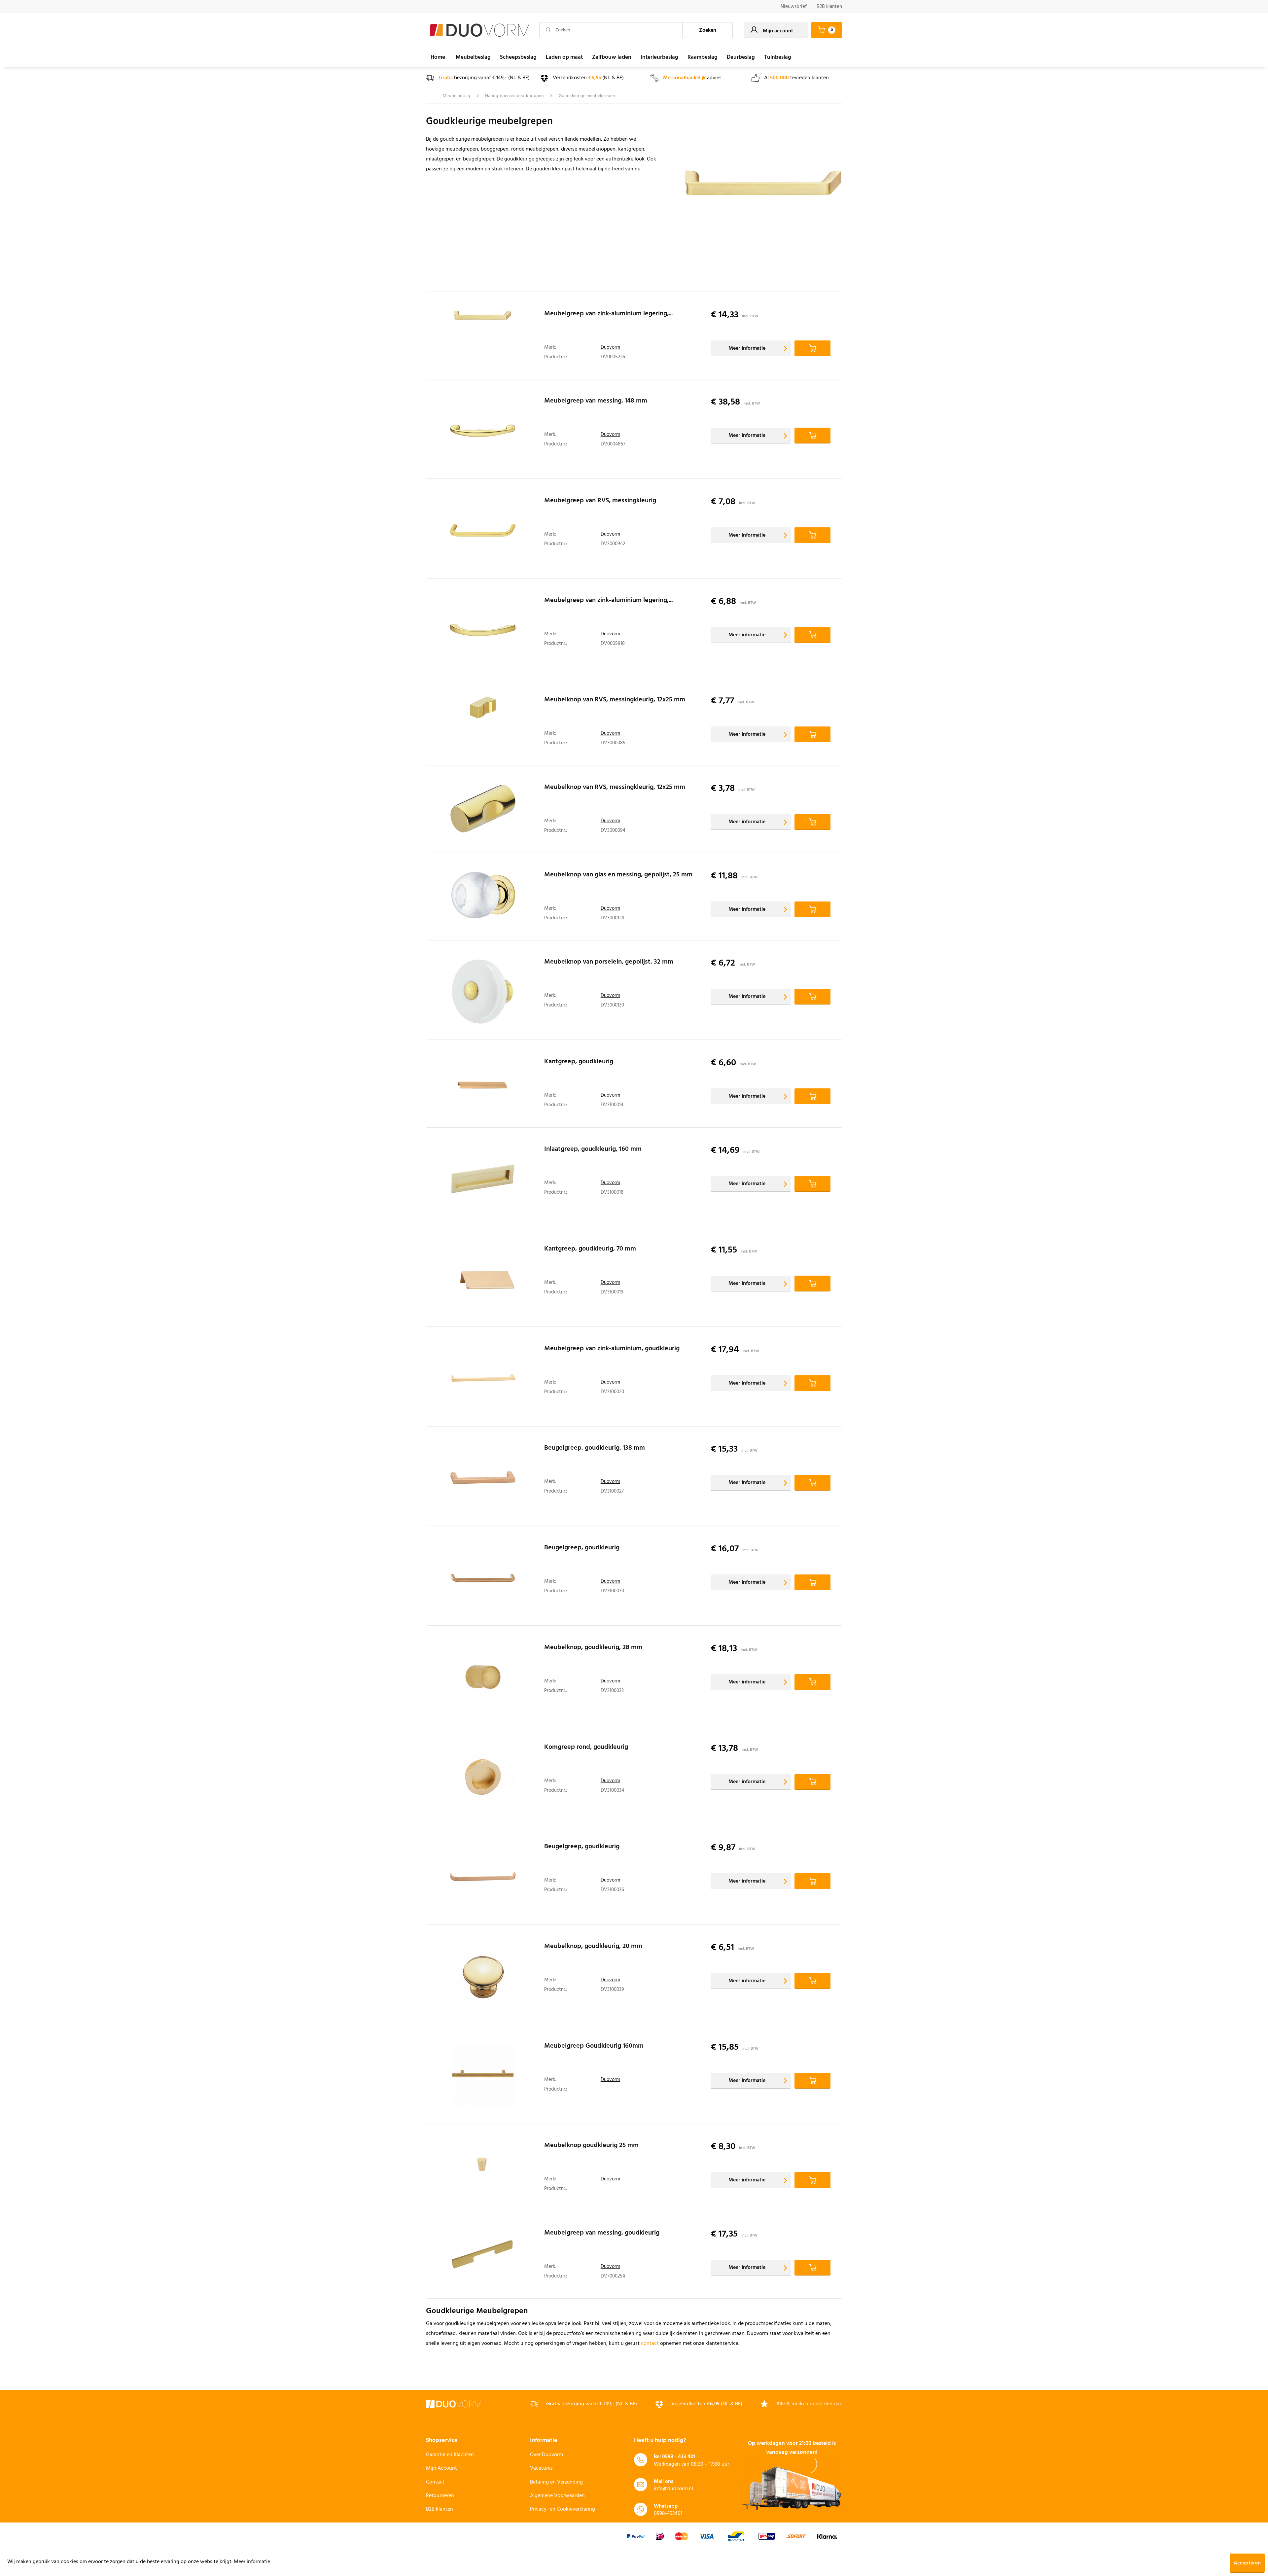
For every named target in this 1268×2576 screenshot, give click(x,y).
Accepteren (1247, 2563)
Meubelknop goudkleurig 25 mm (591, 2146)
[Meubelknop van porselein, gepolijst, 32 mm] (483, 992)
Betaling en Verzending (556, 2482)
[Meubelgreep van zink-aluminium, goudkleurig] (483, 1378)
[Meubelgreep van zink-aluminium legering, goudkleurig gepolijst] (483, 630)
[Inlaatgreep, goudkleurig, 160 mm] (483, 1179)
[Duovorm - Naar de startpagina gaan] (480, 30)
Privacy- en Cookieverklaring (563, 2509)
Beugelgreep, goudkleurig (582, 1549)
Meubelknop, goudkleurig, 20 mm (593, 1947)
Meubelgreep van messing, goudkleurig (602, 2234)
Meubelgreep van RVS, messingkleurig (600, 502)
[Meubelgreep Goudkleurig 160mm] (483, 2076)
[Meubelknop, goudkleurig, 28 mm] (483, 1677)
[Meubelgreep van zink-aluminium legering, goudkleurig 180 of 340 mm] (483, 337)
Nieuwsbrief (794, 7)
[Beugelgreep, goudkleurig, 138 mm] (483, 1478)
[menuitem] (794, 7)
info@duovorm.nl (673, 2489)
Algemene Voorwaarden (557, 2496)
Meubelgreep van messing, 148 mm (596, 402)
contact (650, 2344)
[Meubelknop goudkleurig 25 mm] (483, 2169)
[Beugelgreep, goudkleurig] (483, 1577)
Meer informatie (747, 348)
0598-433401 (668, 2514)
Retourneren (440, 2496)
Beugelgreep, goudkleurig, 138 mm (595, 1449)
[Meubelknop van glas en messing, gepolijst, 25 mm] (483, 898)
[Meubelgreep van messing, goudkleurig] (483, 2257)
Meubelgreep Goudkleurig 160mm (594, 2047)
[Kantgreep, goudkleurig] (483, 1085)
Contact (435, 2482)
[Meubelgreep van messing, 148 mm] (483, 431)
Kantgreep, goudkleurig (579, 1063)
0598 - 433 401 (679, 2457)
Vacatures (541, 2468)
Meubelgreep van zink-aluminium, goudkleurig (612, 1350)
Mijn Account (441, 2468)
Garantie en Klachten (450, 2455)
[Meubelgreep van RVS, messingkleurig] (483, 530)
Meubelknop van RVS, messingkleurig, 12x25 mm (615, 701)
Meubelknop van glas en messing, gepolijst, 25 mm (618, 876)
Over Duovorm (546, 2455)
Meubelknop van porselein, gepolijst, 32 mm (609, 963)
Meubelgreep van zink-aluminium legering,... (608, 315)
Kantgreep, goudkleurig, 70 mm (590, 1250)
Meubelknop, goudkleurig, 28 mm (593, 1648)
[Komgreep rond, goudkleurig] (483, 1777)
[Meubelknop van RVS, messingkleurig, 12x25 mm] (483, 723)
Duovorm (610, 347)
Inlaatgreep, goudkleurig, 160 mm (593, 1150)
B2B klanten (829, 7)
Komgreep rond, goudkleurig (586, 1748)
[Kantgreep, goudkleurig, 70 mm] (483, 1279)
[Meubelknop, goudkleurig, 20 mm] (483, 1976)
